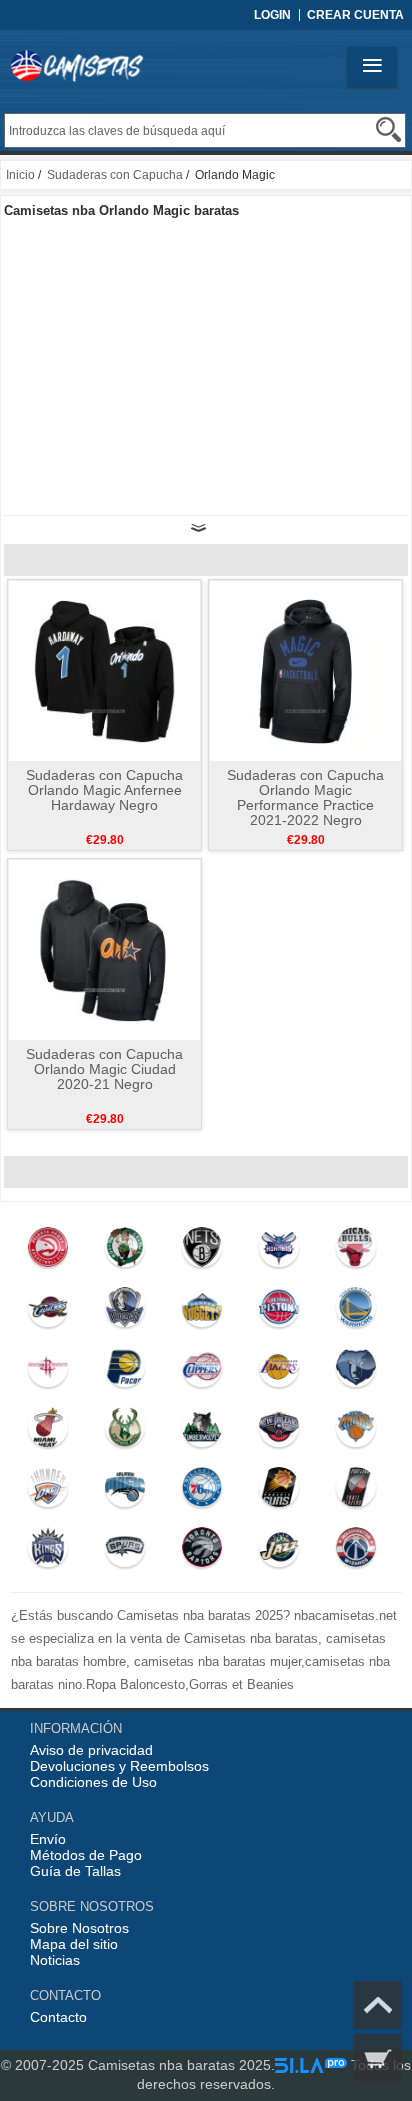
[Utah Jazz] (278, 1552)
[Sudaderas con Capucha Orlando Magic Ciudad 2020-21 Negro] (104, 949)
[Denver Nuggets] (201, 1312)
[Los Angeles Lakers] (278, 1372)
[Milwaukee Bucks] (124, 1432)
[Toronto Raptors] (201, 1552)
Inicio (20, 175)
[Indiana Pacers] (124, 1372)
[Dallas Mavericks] (124, 1312)
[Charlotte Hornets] (278, 1252)
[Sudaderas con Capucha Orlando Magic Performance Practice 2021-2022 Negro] (305, 670)
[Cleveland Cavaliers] (48, 1312)
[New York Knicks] (355, 1432)
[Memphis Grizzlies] (355, 1372)
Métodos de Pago (86, 1855)
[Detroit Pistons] (278, 1312)
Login (272, 15)
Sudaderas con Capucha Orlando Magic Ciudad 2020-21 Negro (104, 1069)
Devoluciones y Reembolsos (119, 1766)
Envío (48, 1839)
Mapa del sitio (74, 1944)
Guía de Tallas (75, 1871)
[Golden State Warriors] (355, 1312)
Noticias (55, 1960)
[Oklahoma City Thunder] (48, 1492)
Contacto (58, 2017)
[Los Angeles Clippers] (201, 1372)
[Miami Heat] (48, 1432)
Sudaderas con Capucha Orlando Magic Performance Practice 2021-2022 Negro (305, 797)
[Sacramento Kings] (48, 1552)
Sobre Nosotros (79, 1928)
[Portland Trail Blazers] (355, 1492)
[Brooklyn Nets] (201, 1252)
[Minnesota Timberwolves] (201, 1432)
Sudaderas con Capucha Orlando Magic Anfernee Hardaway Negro (104, 790)
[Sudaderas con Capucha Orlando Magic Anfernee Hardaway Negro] (104, 670)
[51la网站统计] (311, 2065)
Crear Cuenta (355, 15)
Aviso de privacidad (91, 1750)
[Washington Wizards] (355, 1552)
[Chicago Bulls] (355, 1252)
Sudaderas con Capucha (115, 175)
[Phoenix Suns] (278, 1492)
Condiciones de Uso (93, 1782)
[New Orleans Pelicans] (278, 1432)
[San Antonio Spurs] (124, 1552)
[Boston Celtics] (124, 1252)
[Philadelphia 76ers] (201, 1492)
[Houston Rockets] (48, 1372)
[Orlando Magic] (124, 1492)
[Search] (388, 129)
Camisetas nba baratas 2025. (181, 2065)
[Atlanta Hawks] (48, 1252)
